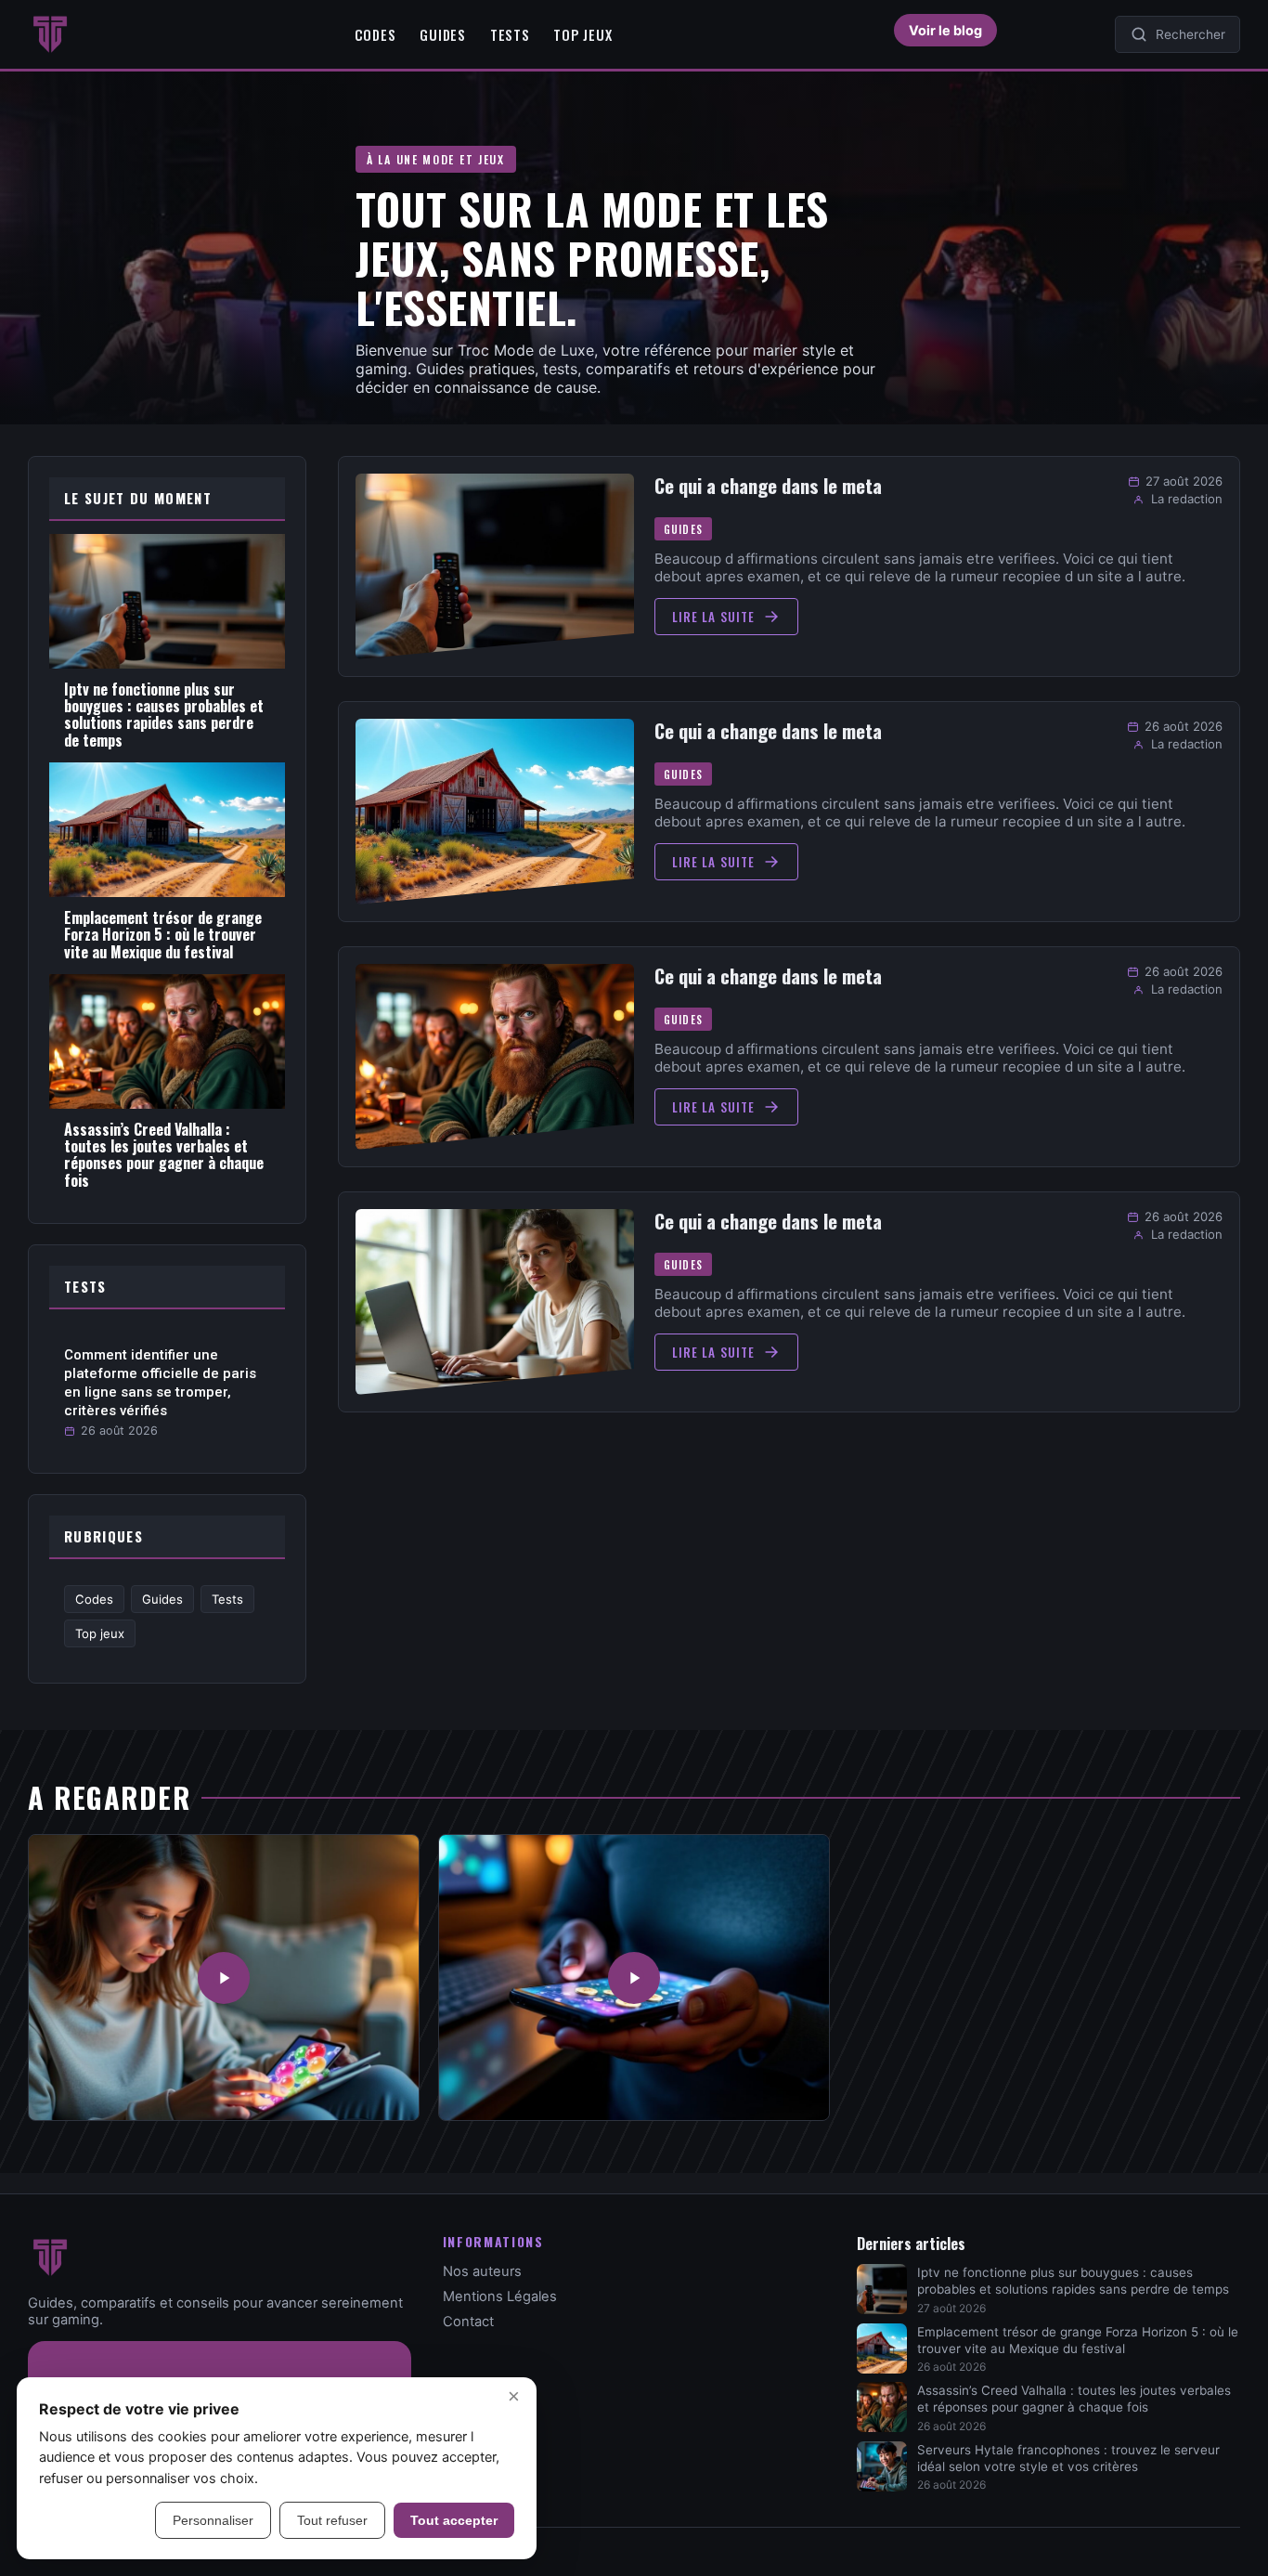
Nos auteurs (482, 2271)
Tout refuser (332, 2520)
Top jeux (582, 34)
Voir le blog (945, 30)
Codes (375, 34)
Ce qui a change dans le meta (768, 486)
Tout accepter (454, 2520)
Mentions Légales (500, 2296)
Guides (442, 34)
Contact (468, 2322)
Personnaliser (213, 2520)
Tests (510, 34)
